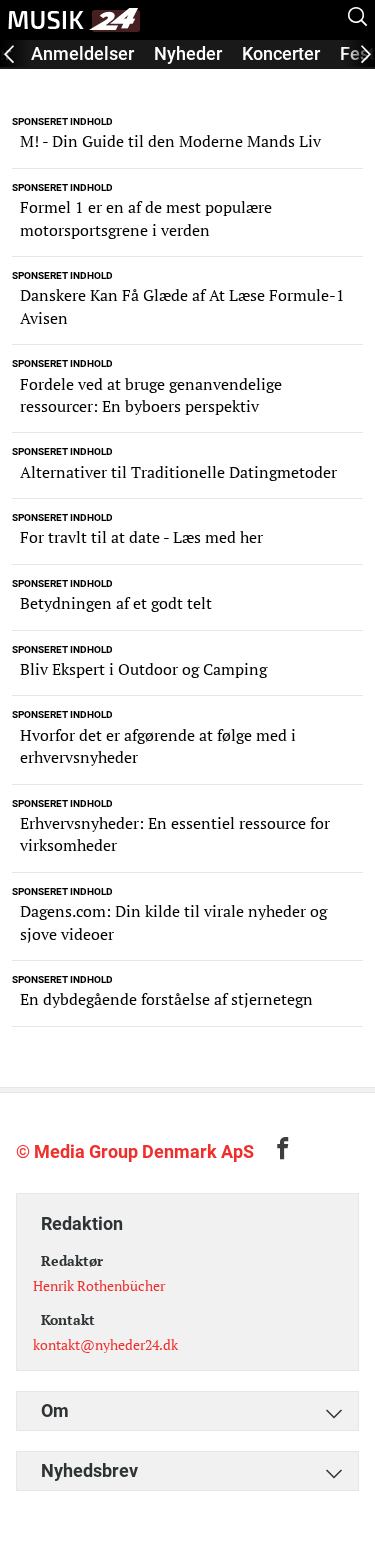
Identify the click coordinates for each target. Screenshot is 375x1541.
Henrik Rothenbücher (99, 1285)
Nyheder (188, 53)
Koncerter (281, 53)
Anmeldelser (82, 53)
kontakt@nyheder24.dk (105, 1344)
